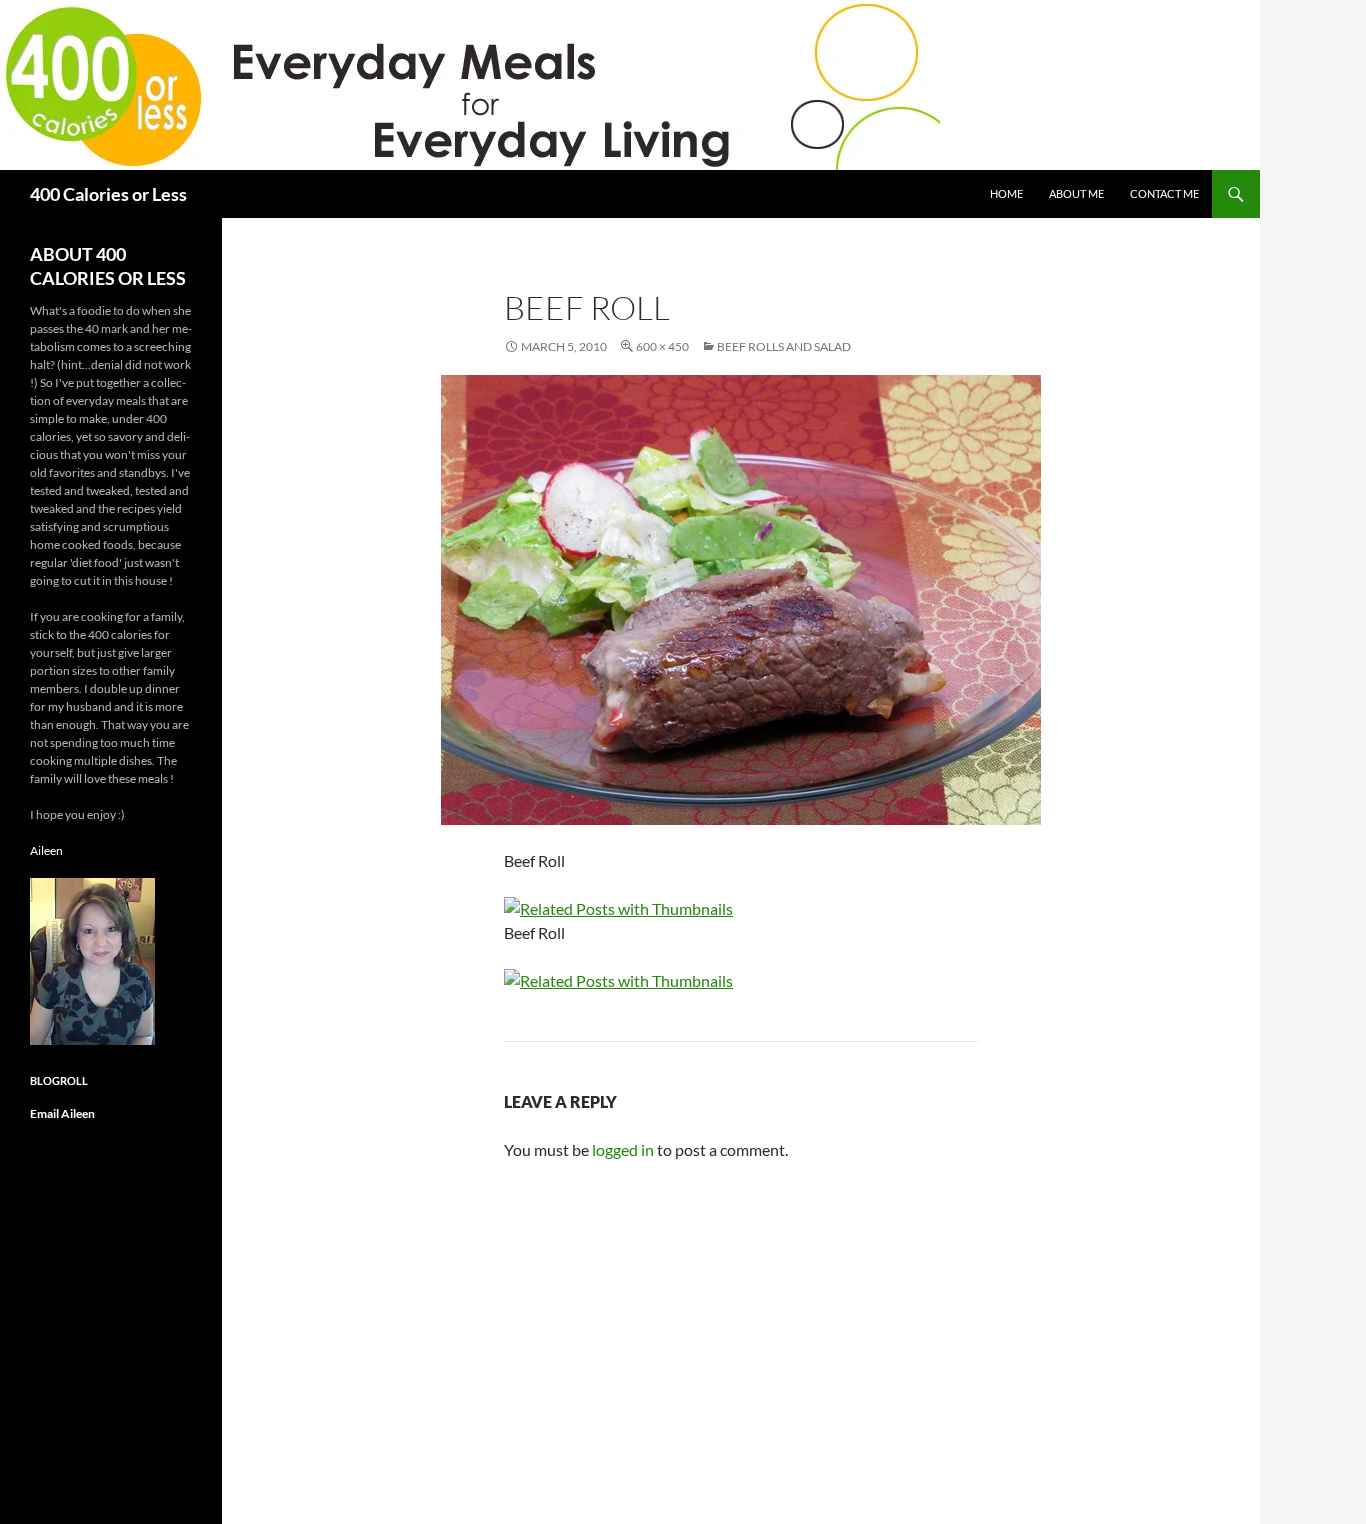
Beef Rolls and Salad (784, 346)
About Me (1076, 193)
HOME (1006, 193)
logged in (623, 1149)
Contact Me (1164, 193)
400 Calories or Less (108, 194)
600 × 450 (662, 346)
